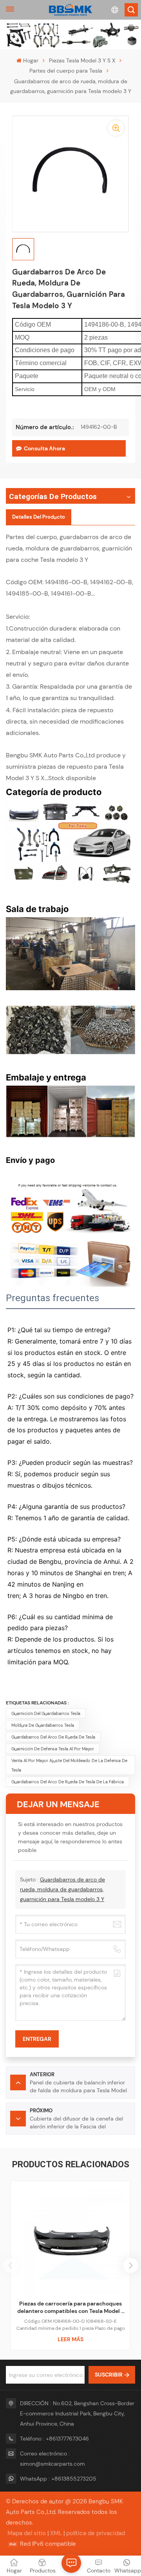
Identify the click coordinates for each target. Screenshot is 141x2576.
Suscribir (109, 2375)
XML (56, 2533)
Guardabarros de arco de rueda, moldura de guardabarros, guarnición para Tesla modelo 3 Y (62, 1889)
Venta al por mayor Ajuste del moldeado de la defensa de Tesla (69, 1765)
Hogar (31, 60)
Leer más (70, 2339)
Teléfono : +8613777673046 (54, 2439)
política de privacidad (96, 2533)
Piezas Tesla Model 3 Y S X (82, 60)
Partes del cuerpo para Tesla (66, 71)
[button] (131, 2265)
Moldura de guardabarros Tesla (43, 1725)
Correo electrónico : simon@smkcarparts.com (52, 2459)
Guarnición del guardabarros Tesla (46, 1713)
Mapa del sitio (27, 2533)
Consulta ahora (44, 448)
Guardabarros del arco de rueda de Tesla (53, 1737)
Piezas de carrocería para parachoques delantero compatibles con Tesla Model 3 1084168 (71, 2308)
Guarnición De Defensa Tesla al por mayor (53, 1749)
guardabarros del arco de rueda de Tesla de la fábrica (68, 1782)
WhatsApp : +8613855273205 (58, 2479)
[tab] (39, 517)
